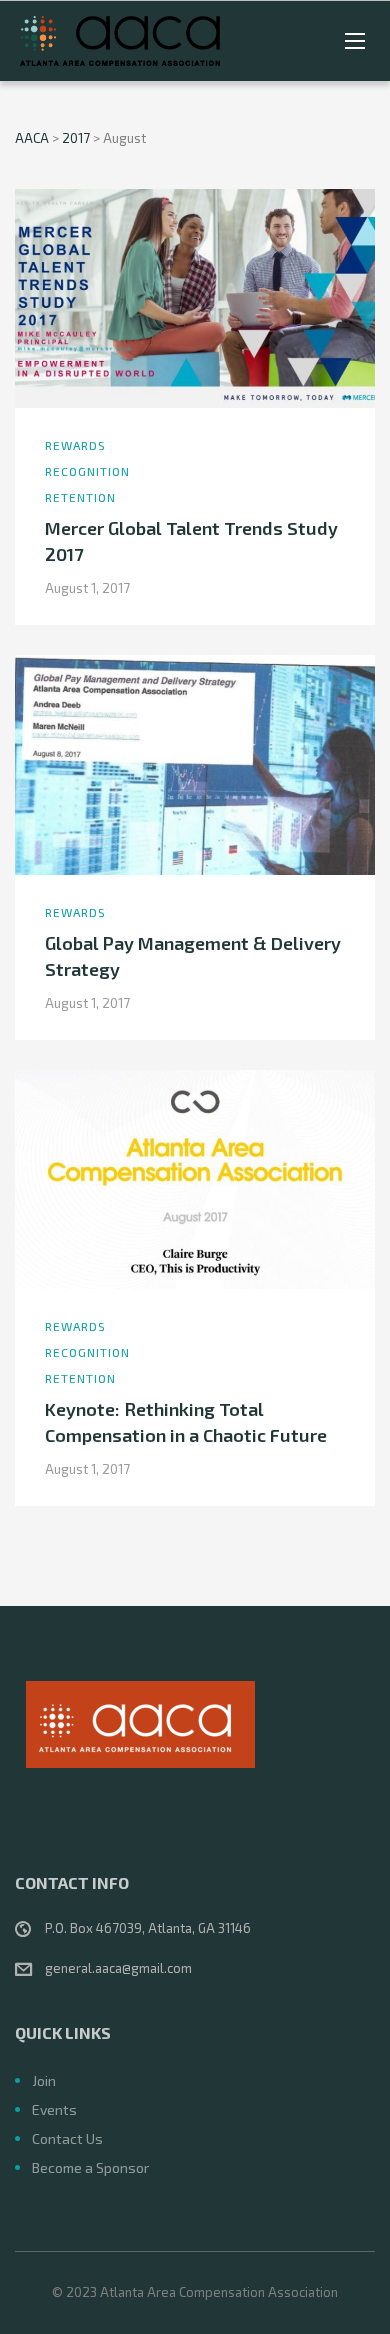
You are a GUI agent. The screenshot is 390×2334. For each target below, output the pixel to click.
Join (44, 2080)
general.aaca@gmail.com (118, 1968)
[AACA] (120, 41)
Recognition (87, 471)
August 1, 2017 (87, 588)
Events (54, 2109)
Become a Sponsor (90, 2167)
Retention (80, 497)
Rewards (75, 445)
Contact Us (67, 2138)
